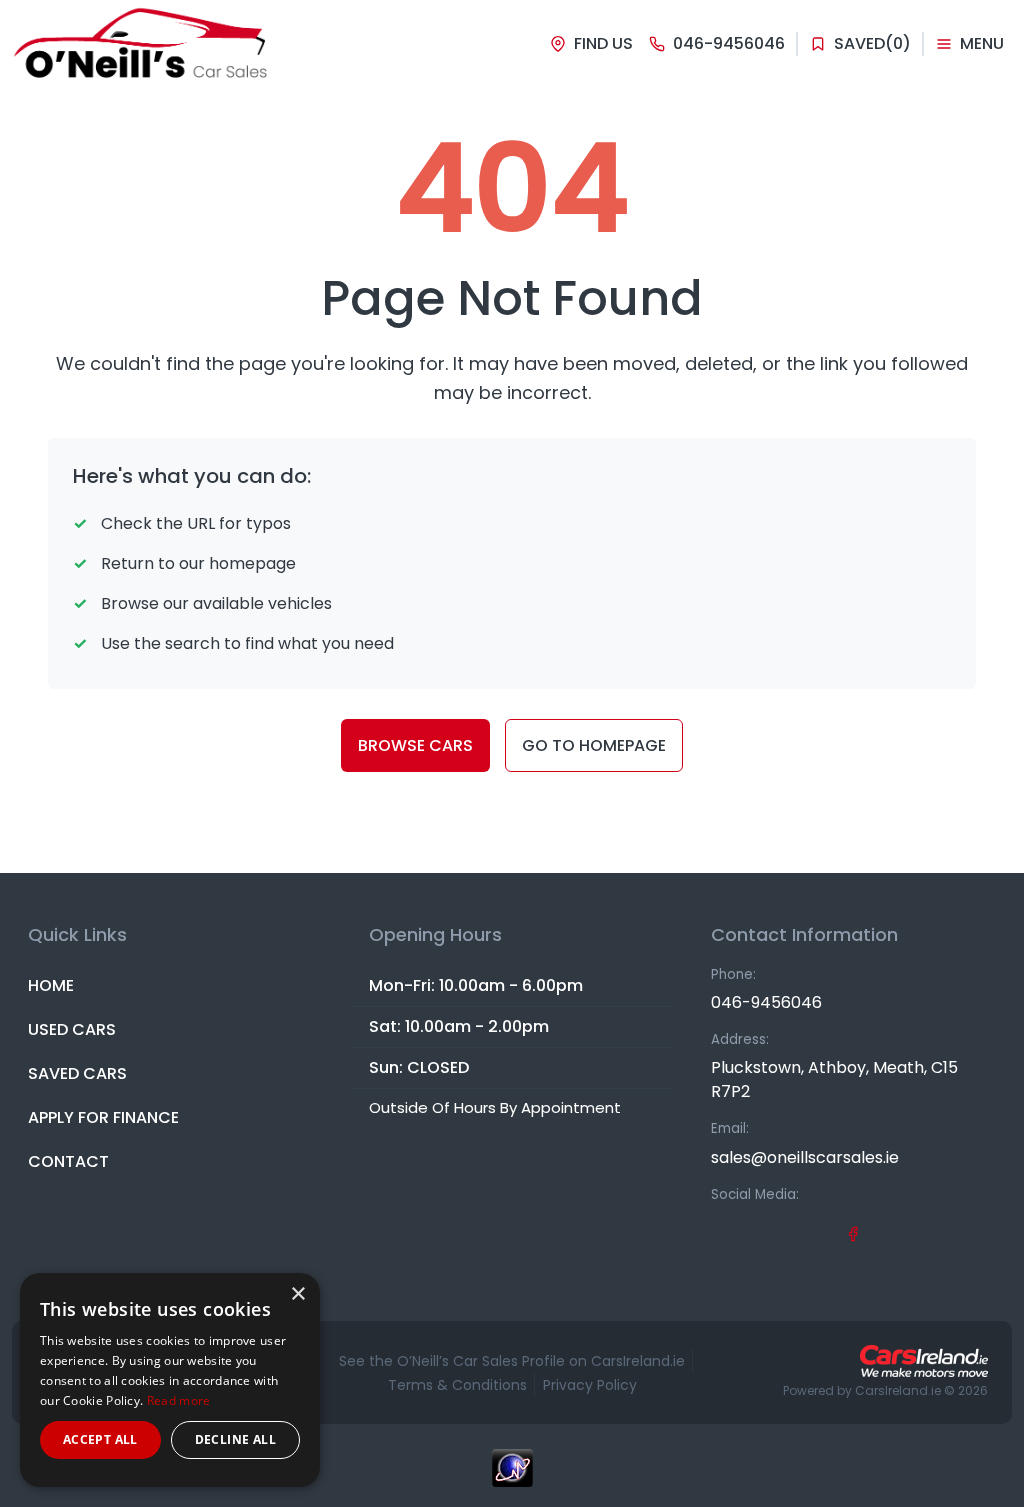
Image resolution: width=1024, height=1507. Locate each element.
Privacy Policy (590, 1385)
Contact (68, 1161)
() (872, 43)
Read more (179, 1400)
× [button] (297, 1294)
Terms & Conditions (457, 1385)
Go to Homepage (594, 745)
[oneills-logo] (142, 44)
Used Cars (72, 1029)
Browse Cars (415, 745)
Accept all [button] (100, 1439)
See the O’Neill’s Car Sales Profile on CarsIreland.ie (512, 1361)
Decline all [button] (235, 1439)
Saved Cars (77, 1073)
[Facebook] (853, 1233)
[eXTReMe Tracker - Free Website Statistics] (512, 1478)
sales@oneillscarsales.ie (805, 1157)
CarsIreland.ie (898, 1390)
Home (51, 985)
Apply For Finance (103, 1117)
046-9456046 (766, 1002)
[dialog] (170, 1380)
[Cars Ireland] (924, 1361)
